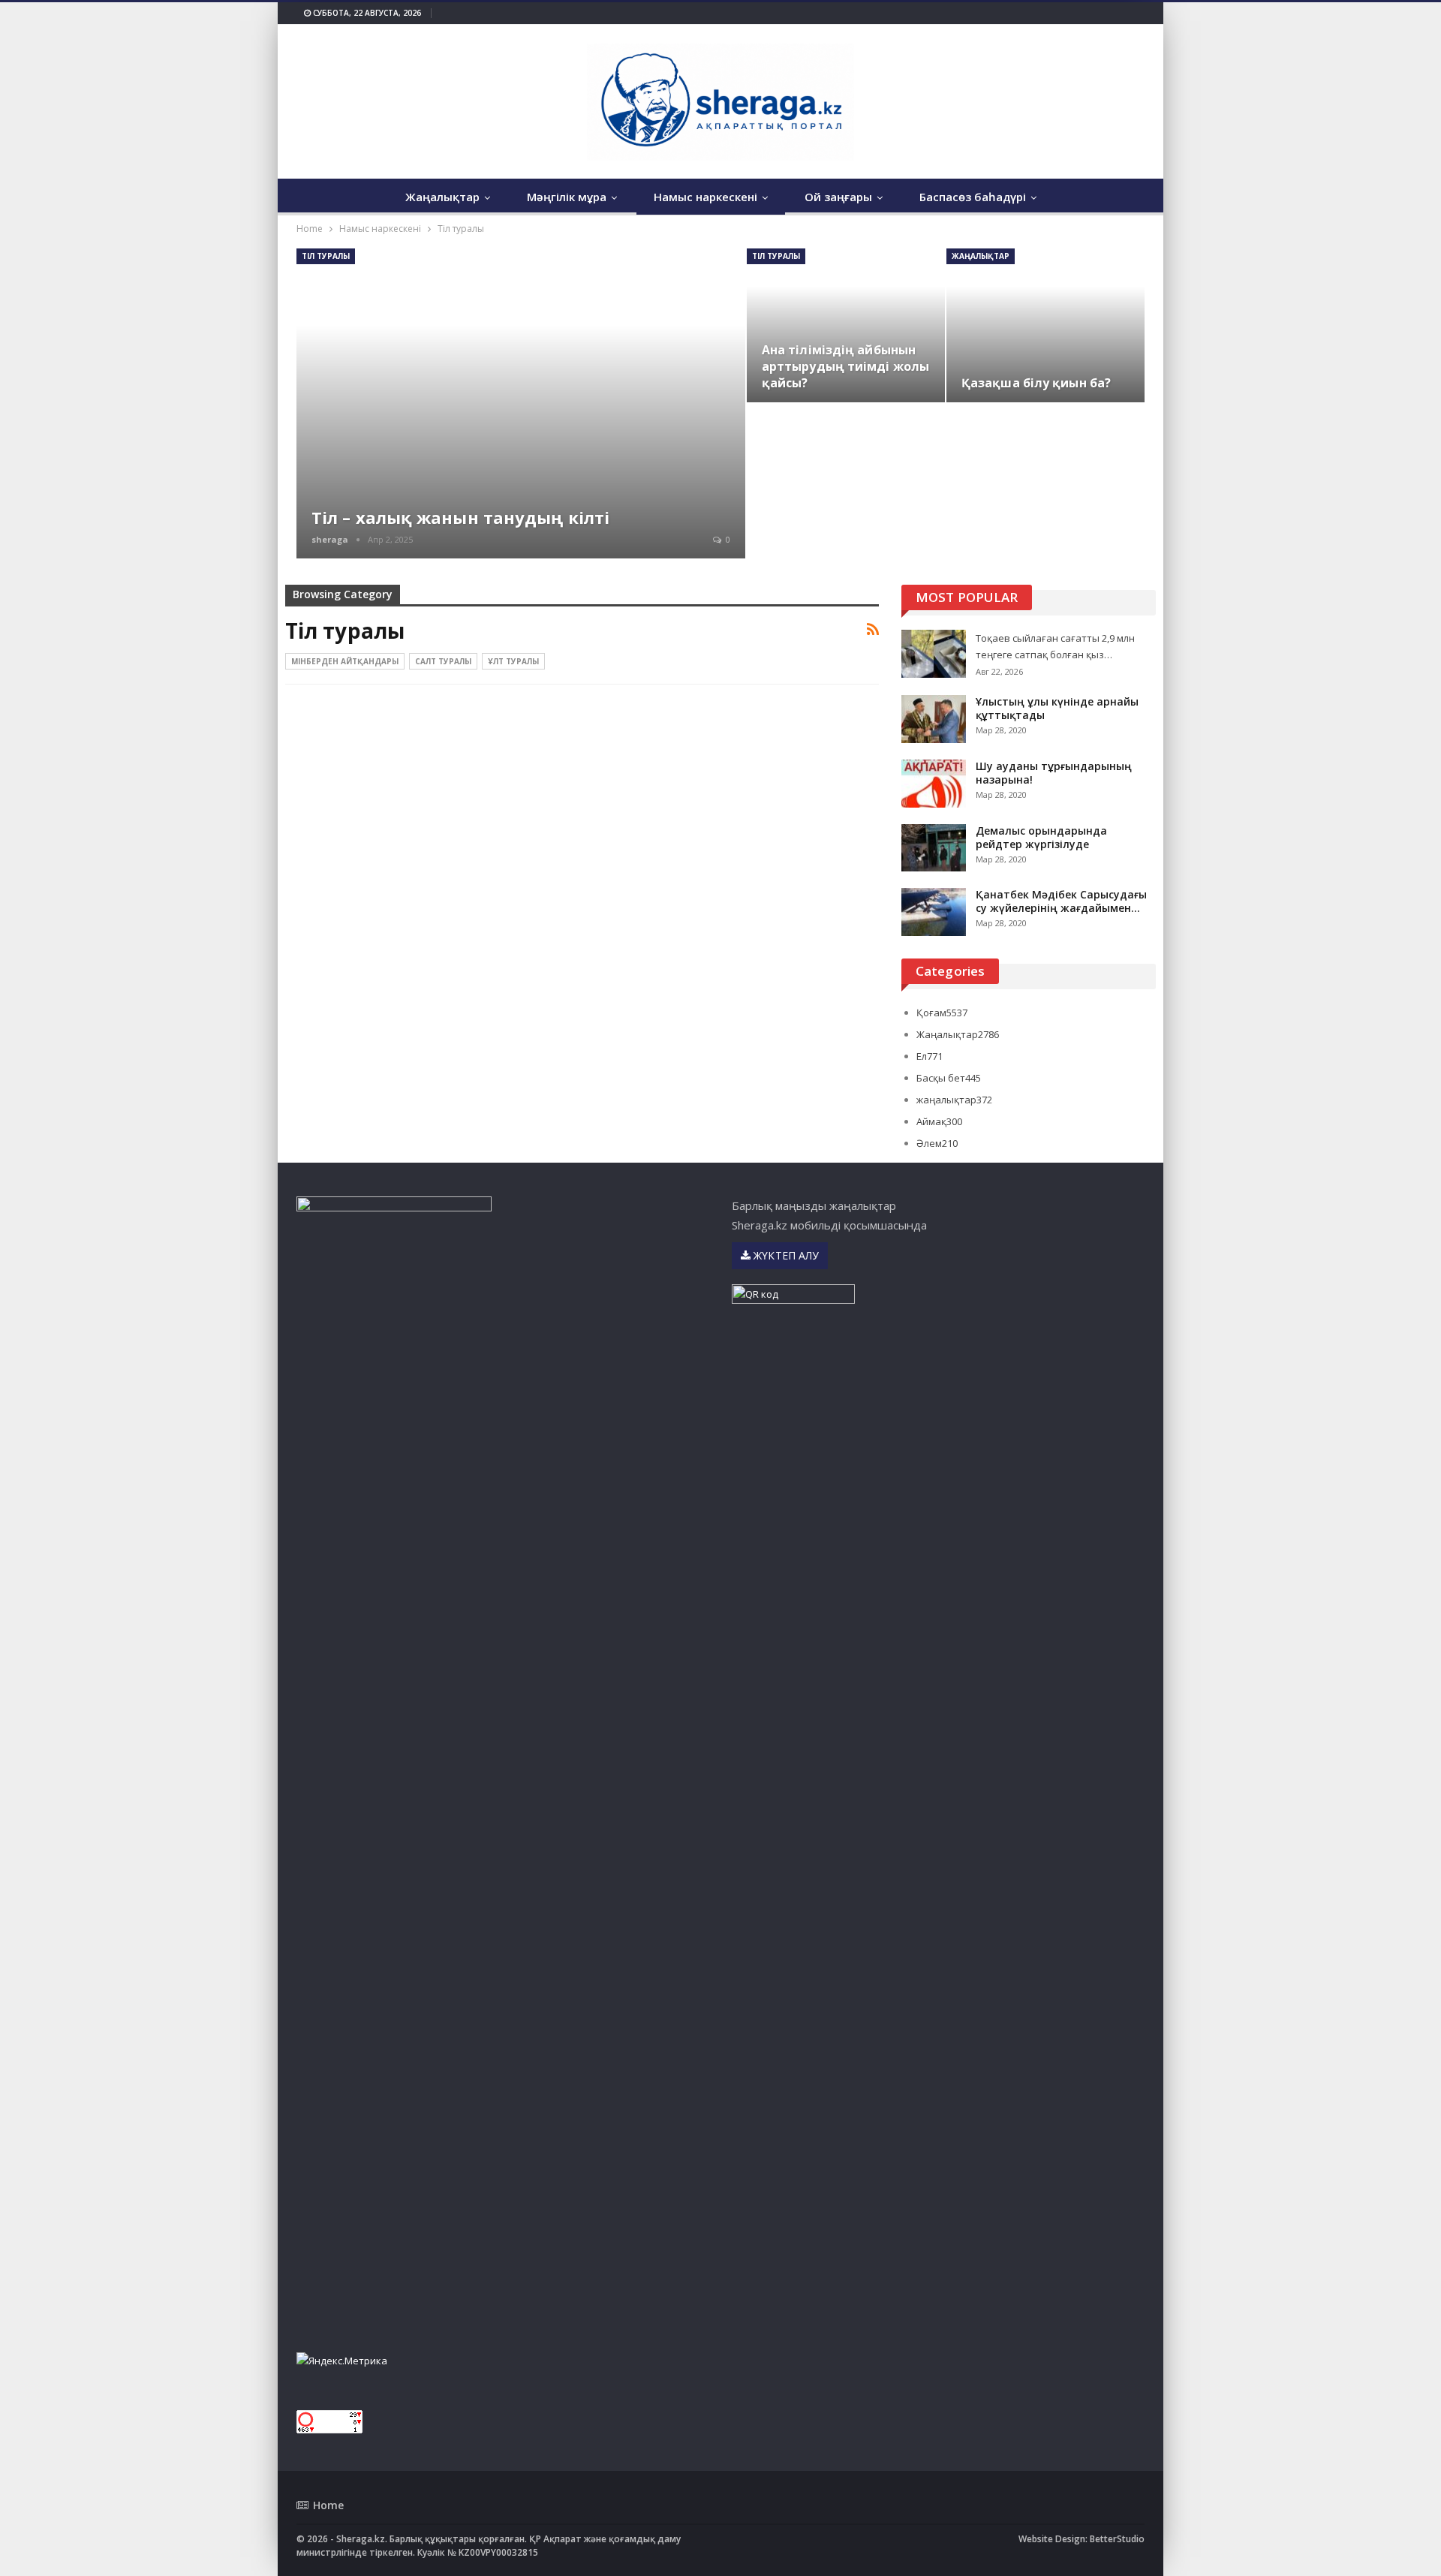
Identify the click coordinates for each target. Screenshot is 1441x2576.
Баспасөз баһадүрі (973, 197)
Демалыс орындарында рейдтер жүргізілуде (1041, 837)
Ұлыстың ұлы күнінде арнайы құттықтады (1057, 708)
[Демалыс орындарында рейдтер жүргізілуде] (934, 848)
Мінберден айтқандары (345, 661)
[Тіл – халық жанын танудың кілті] (521, 403)
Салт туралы (443, 661)
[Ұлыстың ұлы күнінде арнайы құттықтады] (934, 719)
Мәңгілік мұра (567, 197)
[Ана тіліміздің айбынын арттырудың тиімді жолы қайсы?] (846, 325)
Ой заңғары (838, 197)
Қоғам (942, 1013)
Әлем (937, 1143)
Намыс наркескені (705, 197)
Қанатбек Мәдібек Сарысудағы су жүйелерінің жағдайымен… (1061, 901)
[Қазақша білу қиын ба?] (1045, 325)
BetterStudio (1117, 2539)
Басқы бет (949, 1078)
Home (328, 2505)
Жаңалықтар (442, 197)
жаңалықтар (981, 256)
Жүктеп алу (785, 1255)
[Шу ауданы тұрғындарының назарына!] (934, 784)
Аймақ (939, 1121)
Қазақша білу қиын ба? (1036, 383)
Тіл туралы (326, 256)
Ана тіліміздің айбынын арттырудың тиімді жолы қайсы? (845, 366)
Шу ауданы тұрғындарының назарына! (1054, 773)
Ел (930, 1056)
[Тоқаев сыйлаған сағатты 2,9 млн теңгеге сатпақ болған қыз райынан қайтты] (934, 654)
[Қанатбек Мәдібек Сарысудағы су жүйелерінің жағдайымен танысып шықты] (934, 912)
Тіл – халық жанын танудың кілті (460, 517)
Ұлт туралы (513, 661)
